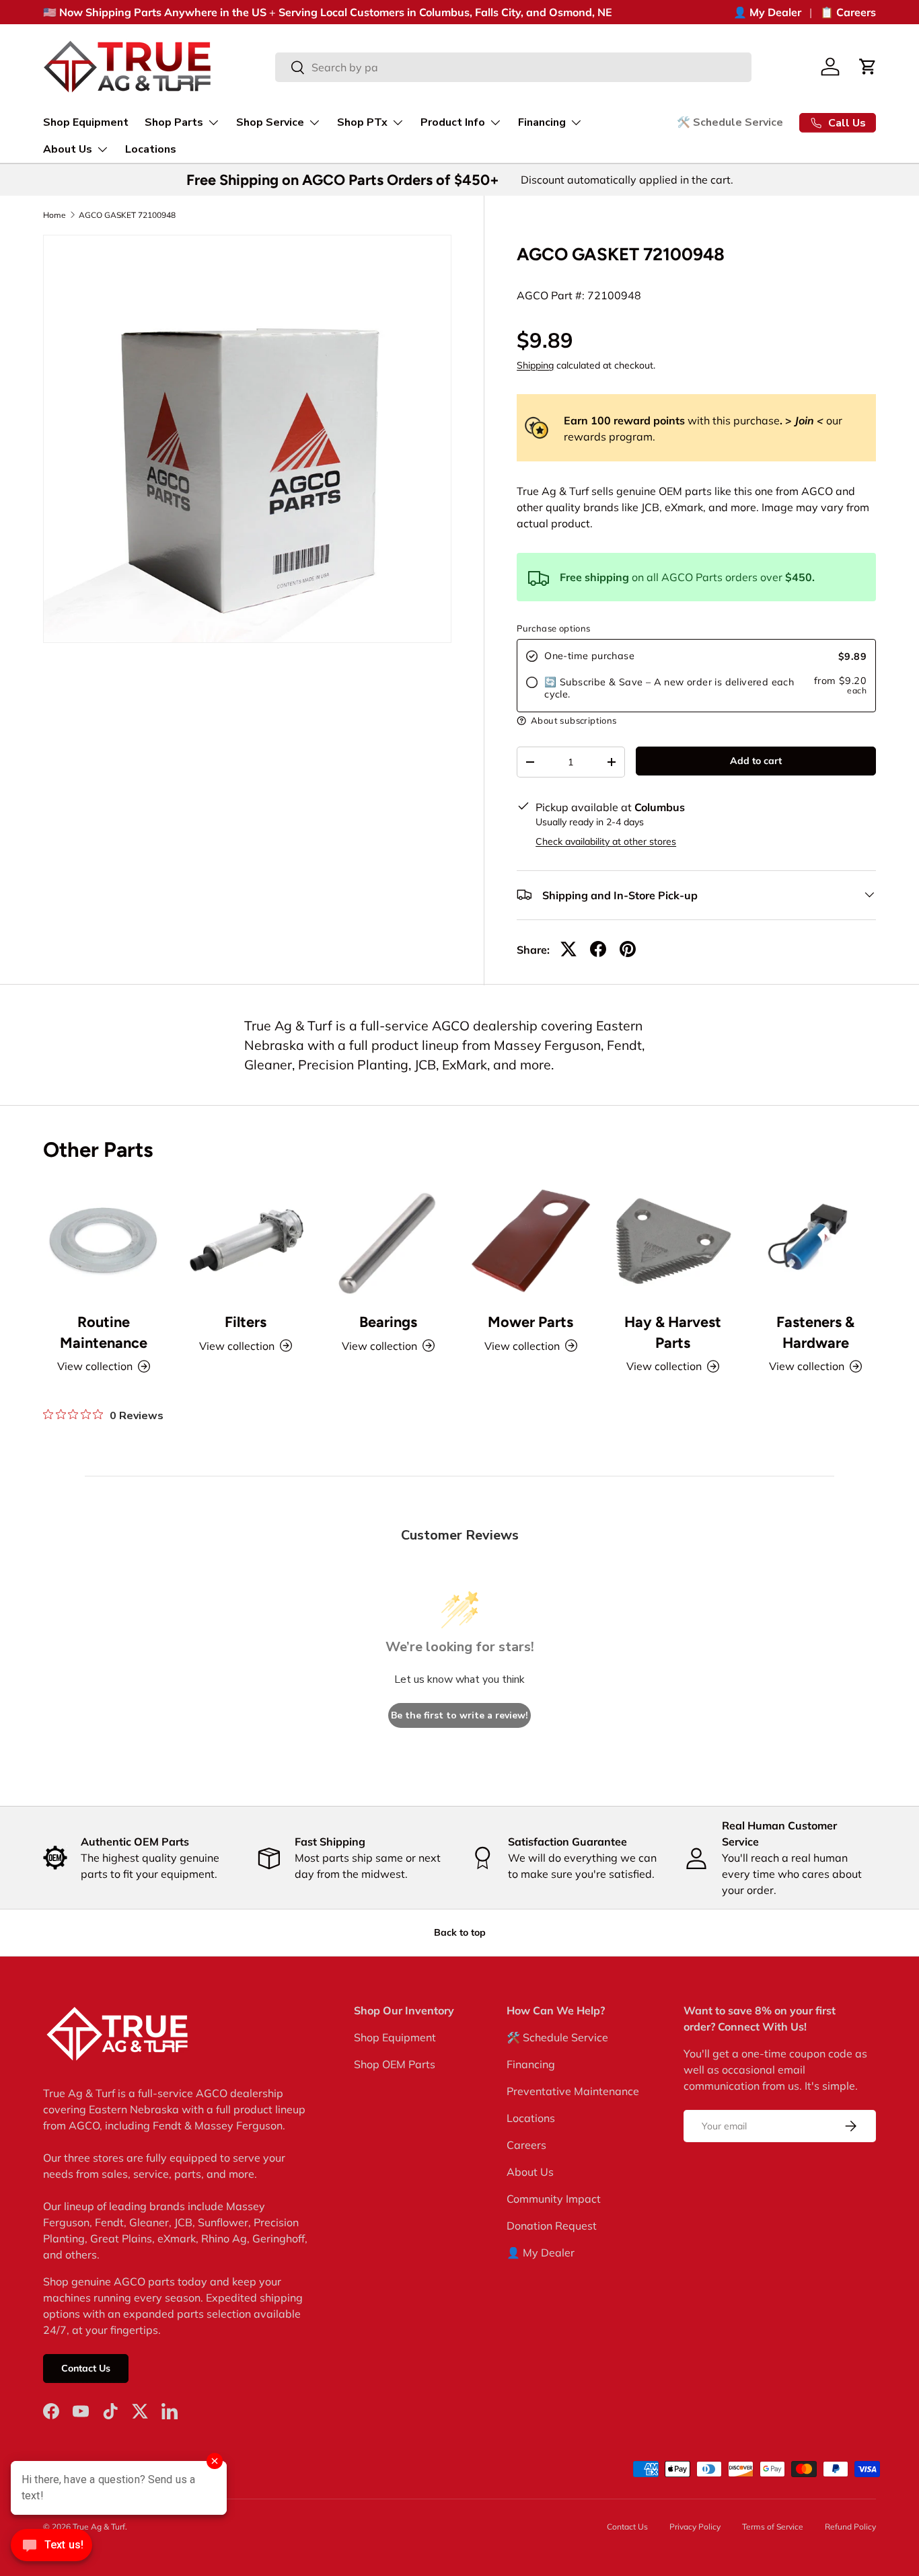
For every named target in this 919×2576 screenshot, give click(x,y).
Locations (151, 149)
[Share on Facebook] (598, 949)
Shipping (535, 365)
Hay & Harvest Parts (673, 1332)
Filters (246, 1322)
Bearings (388, 1322)
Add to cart (756, 761)
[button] (868, 67)
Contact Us (86, 2368)
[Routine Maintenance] (104, 1240)
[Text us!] (51, 2548)
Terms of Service (773, 2527)
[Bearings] (388, 1240)
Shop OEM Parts (395, 2064)
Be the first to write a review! (459, 1715)
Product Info (453, 122)
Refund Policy (850, 2527)
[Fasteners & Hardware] (815, 1240)
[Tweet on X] (568, 949)
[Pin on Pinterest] (628, 949)
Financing (542, 122)
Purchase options (553, 628)
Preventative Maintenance (573, 2091)
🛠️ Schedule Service (730, 122)
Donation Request (552, 2226)
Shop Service (270, 122)
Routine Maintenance (104, 1332)
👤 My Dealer (767, 12)
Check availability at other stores (606, 841)
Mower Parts (530, 1322)
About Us (68, 149)
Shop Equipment (86, 122)
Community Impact (554, 2199)
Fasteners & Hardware (815, 1332)
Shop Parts (174, 122)
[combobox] (514, 67)
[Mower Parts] (531, 1240)
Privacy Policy (695, 2527)
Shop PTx (362, 122)
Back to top (460, 1932)
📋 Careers (848, 12)
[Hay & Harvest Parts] (673, 1240)
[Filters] (246, 1240)
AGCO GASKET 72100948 (127, 215)
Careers (526, 2145)
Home (54, 215)
